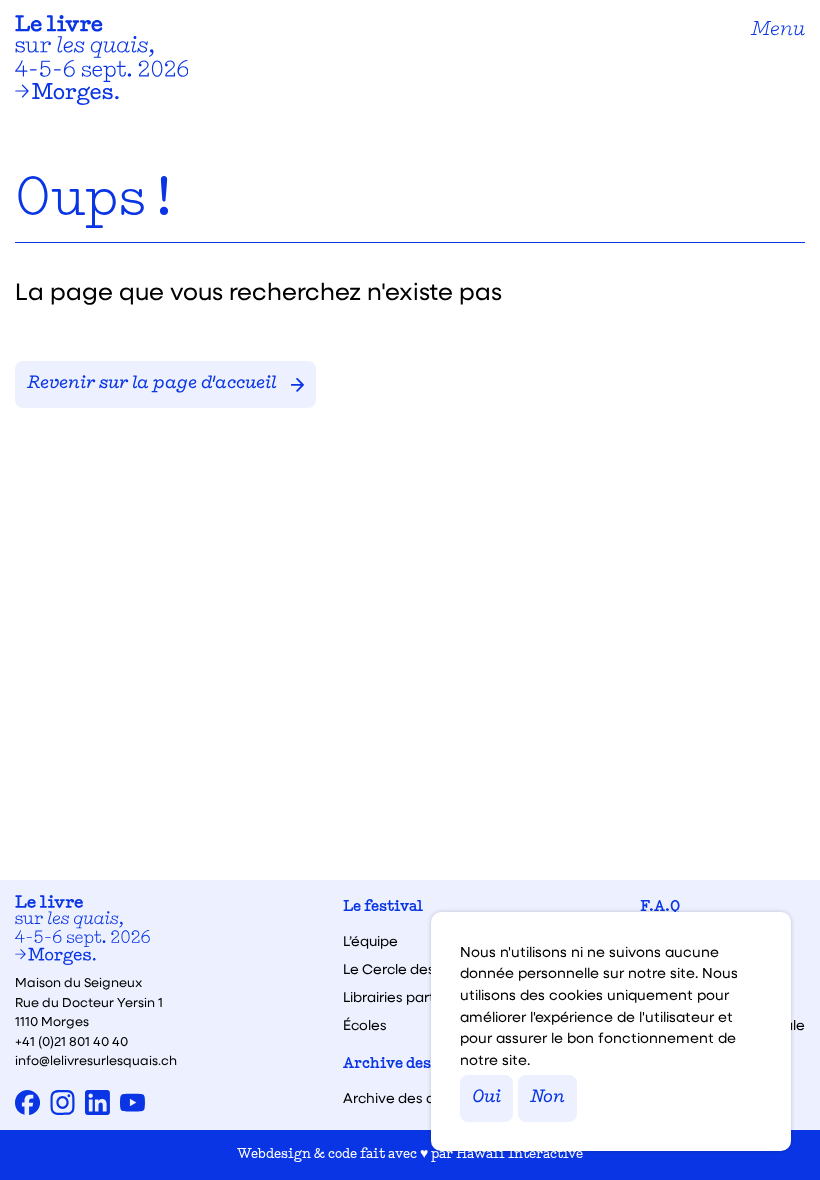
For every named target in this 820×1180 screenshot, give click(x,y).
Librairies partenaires (414, 997)
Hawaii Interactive (519, 1154)
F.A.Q (660, 907)
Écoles (365, 1025)
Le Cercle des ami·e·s (415, 969)
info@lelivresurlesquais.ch (96, 1059)
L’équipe (370, 941)
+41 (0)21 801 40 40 (71, 1040)
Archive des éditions (419, 1064)
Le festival (383, 907)
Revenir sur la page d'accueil (151, 384)
